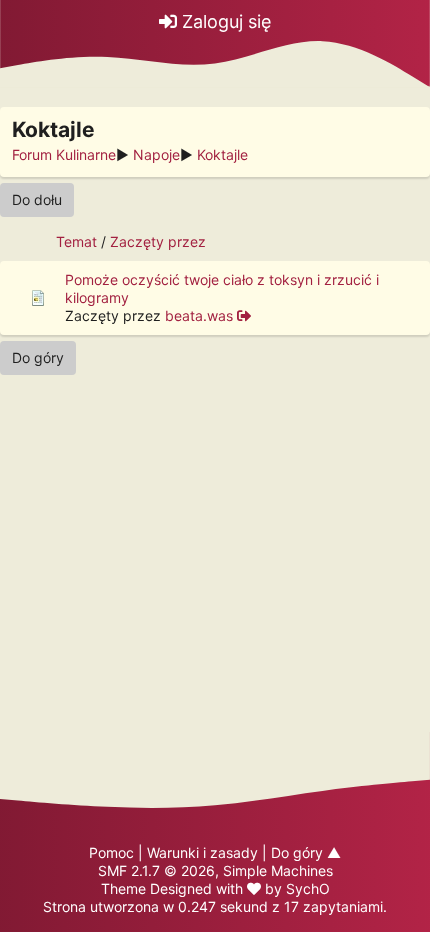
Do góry (38, 357)
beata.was (199, 315)
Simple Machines (278, 870)
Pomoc (111, 852)
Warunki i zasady (202, 852)
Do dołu (37, 199)
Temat (76, 241)
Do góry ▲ (306, 852)
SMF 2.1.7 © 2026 (156, 870)
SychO (308, 888)
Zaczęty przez (158, 241)
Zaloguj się (224, 21)
